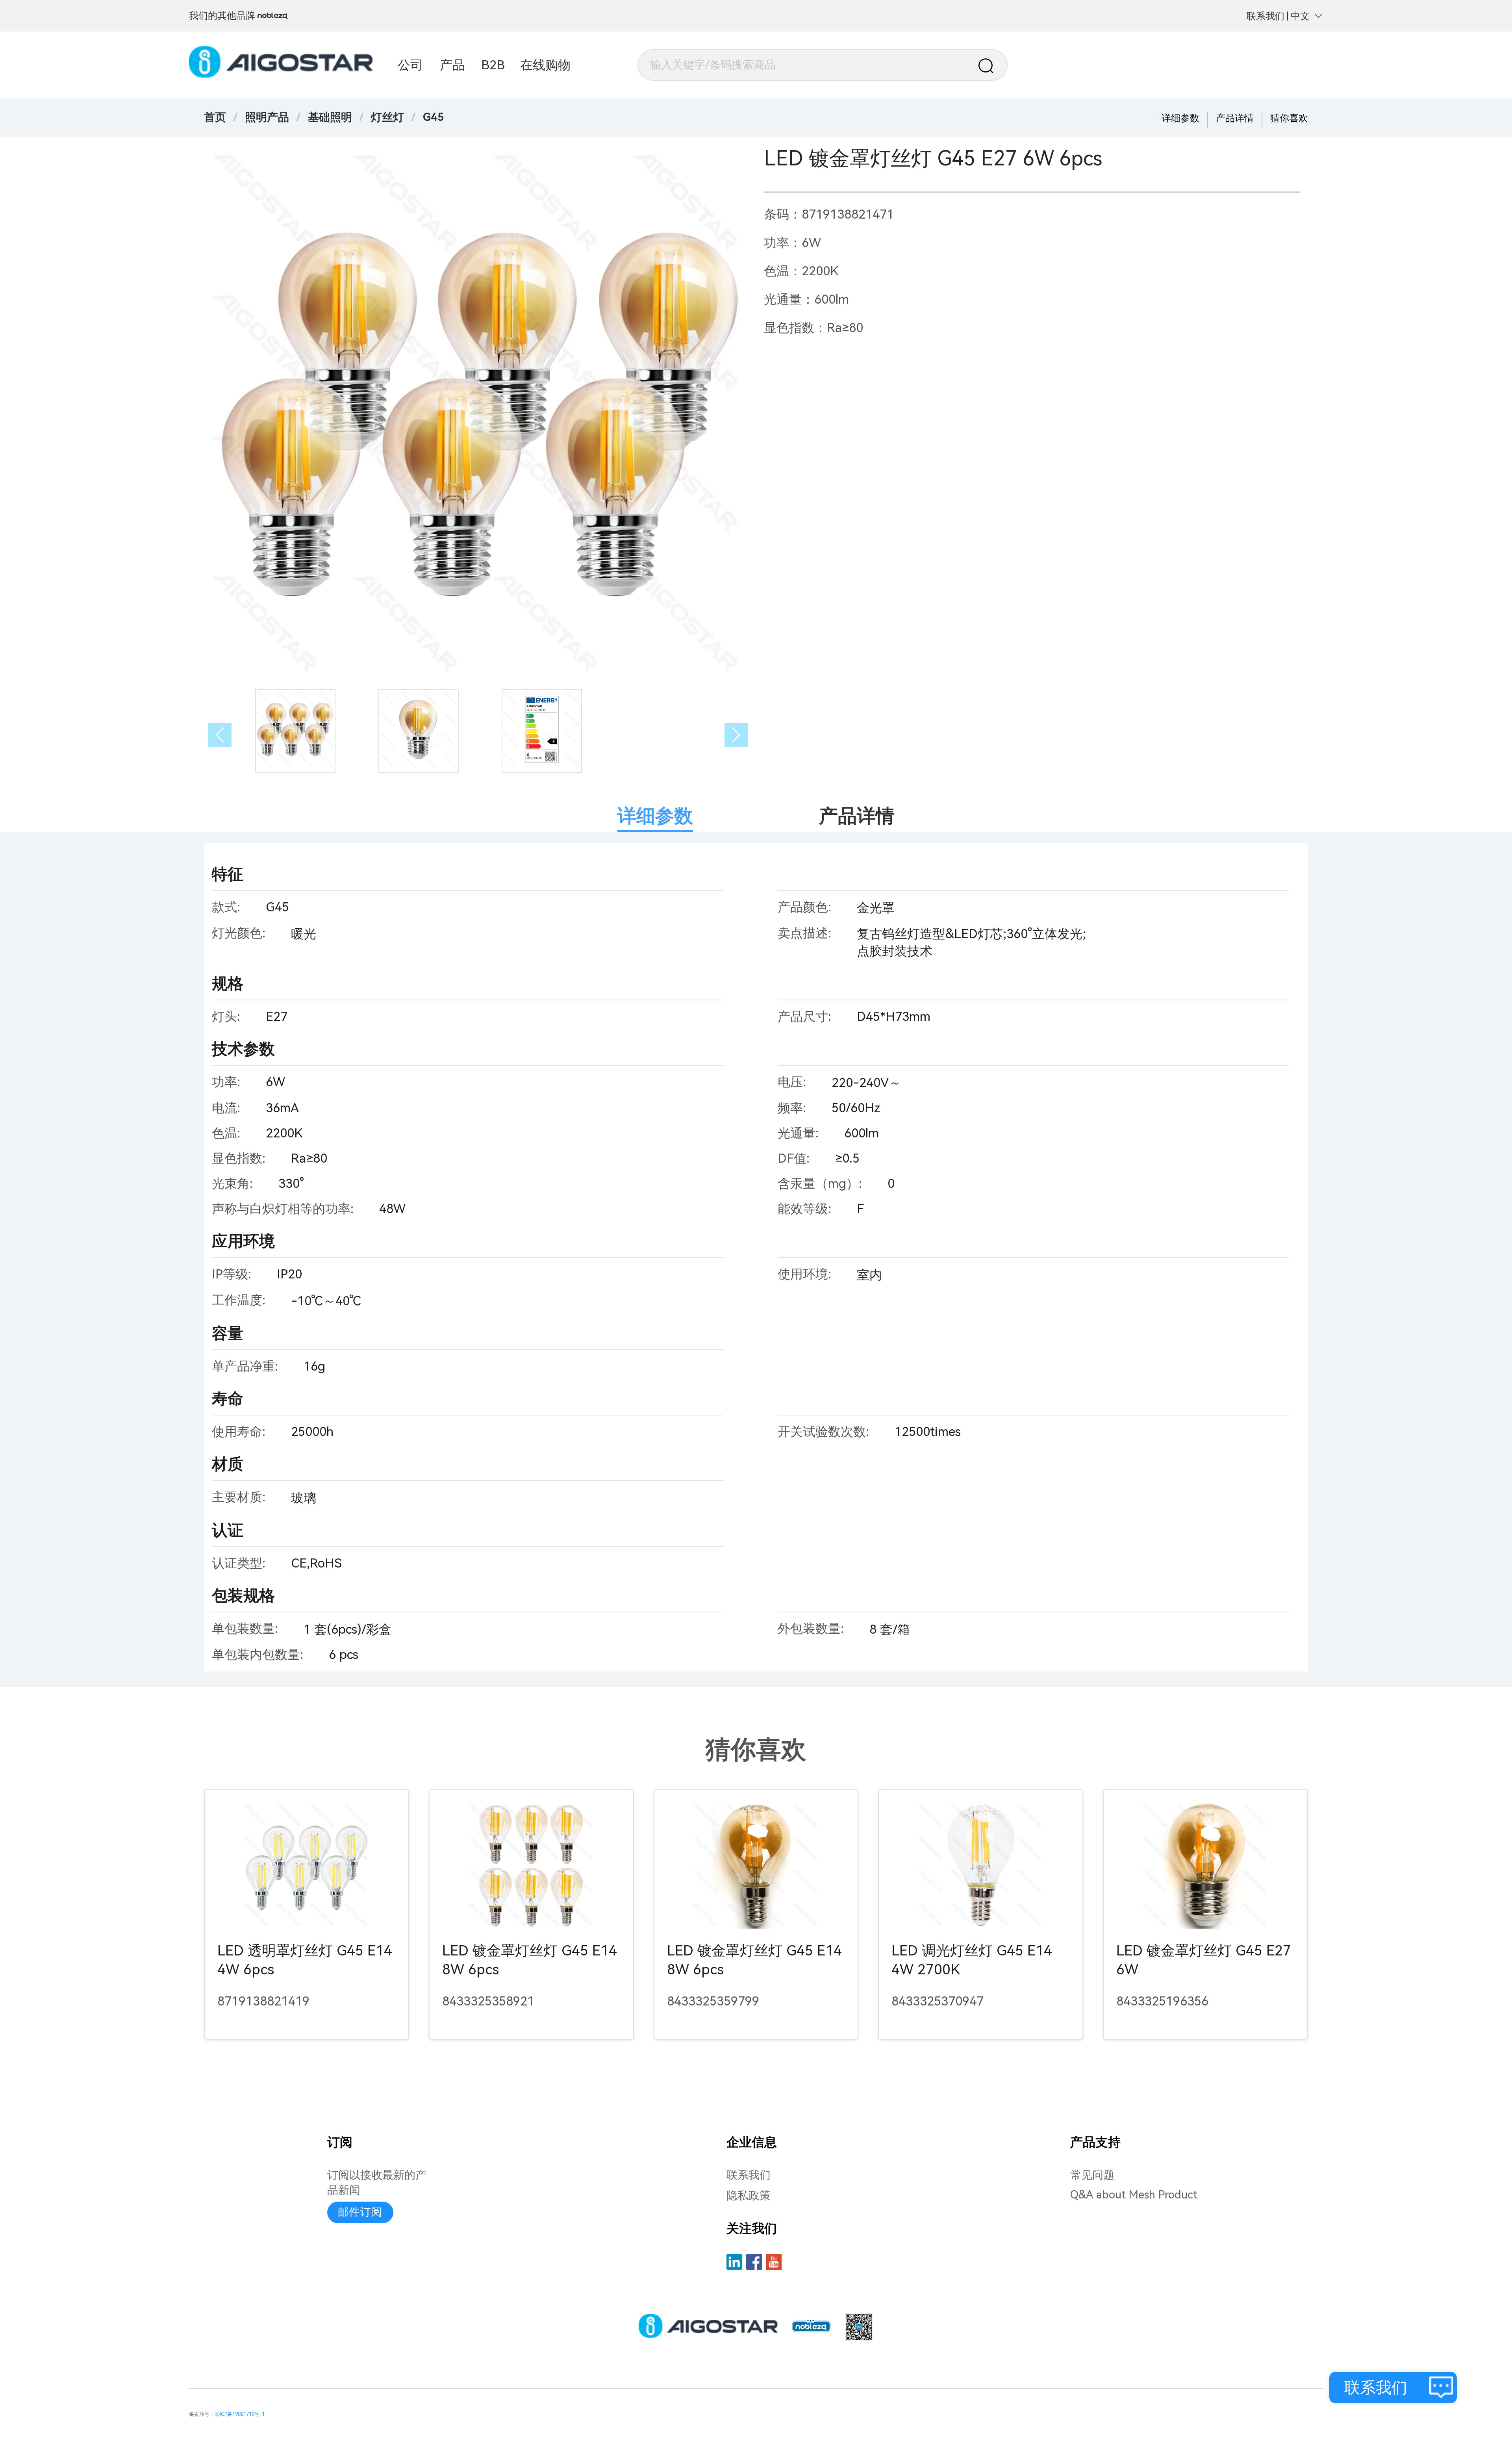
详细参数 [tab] (655, 816)
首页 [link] (215, 117)
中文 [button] (1300, 16)
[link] (267, 117)
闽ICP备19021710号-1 (240, 2414)
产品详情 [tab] (857, 816)
